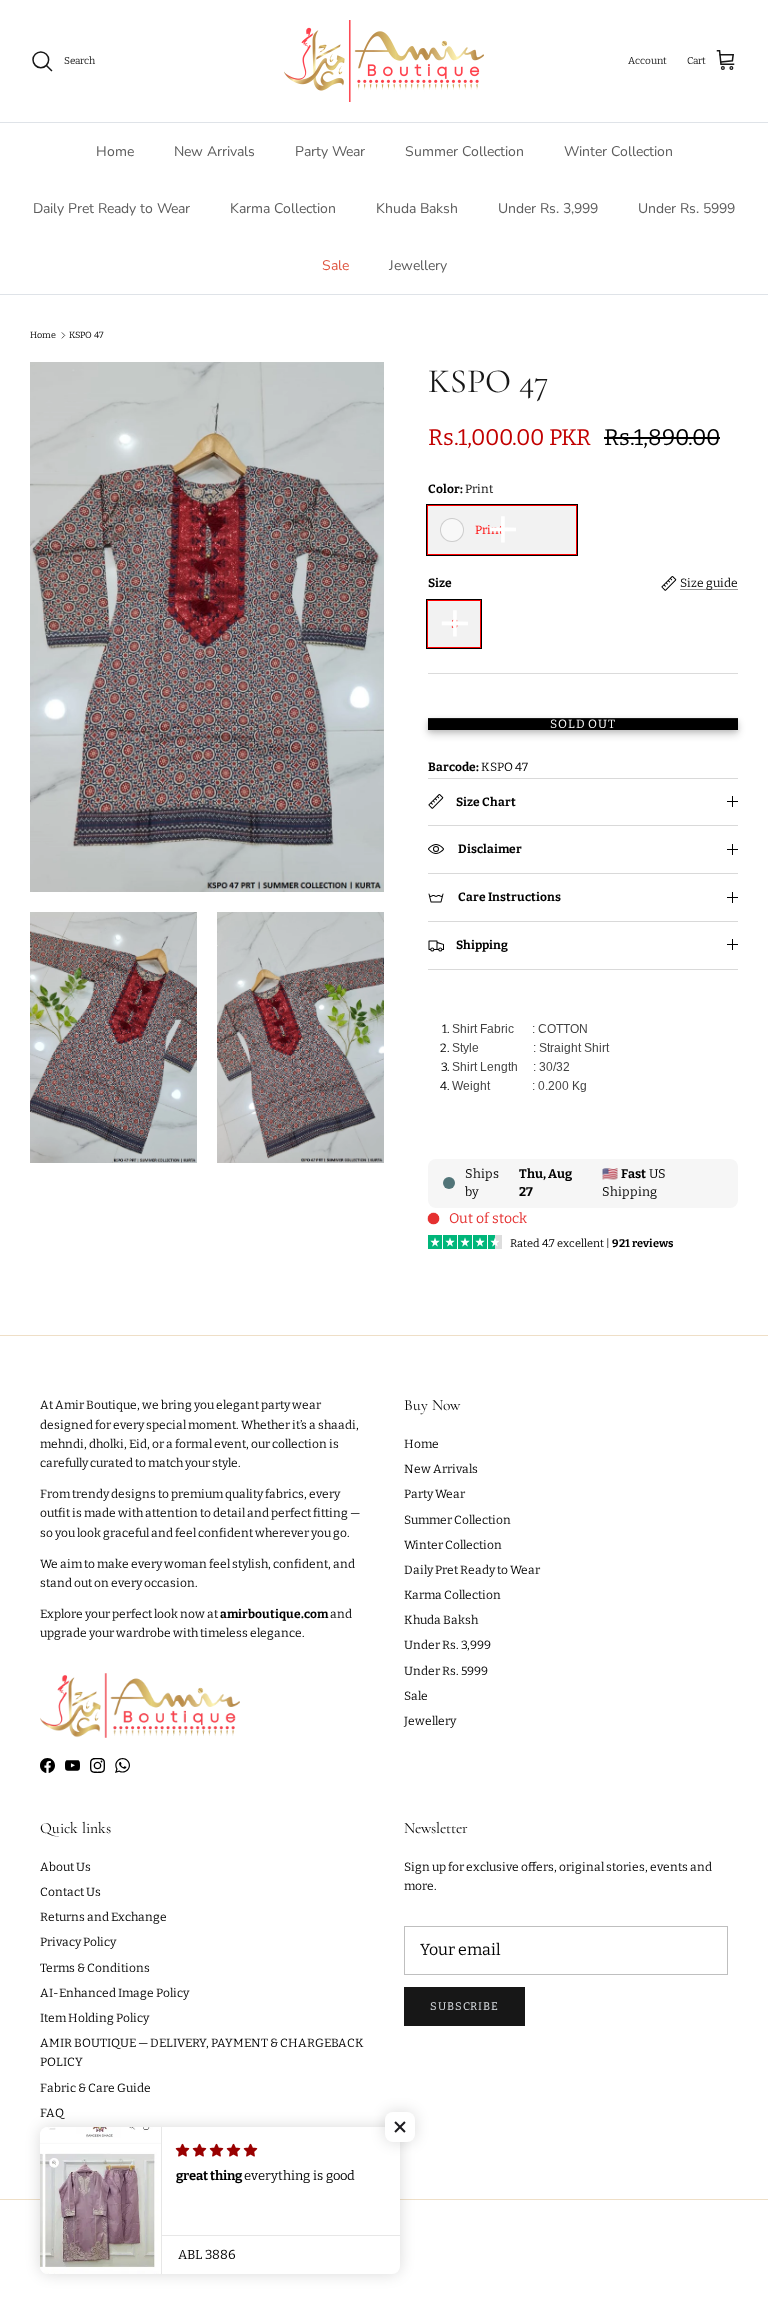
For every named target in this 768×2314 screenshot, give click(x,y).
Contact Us (70, 1892)
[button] (400, 2127)
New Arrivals (214, 151)
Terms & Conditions (95, 1968)
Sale (335, 265)
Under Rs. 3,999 (548, 208)
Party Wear (330, 151)
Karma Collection (283, 208)
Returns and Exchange (103, 1917)
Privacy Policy (78, 1942)
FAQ (52, 2113)
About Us (65, 1867)
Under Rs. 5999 (686, 208)
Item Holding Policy (94, 2018)
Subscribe (464, 2006)
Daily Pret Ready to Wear (111, 208)
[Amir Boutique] (384, 61)
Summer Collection (464, 151)
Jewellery (418, 265)
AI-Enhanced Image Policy (114, 1993)
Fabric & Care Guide (95, 2088)
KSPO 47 (86, 335)
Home (115, 151)
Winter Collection (618, 151)
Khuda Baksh (417, 208)
